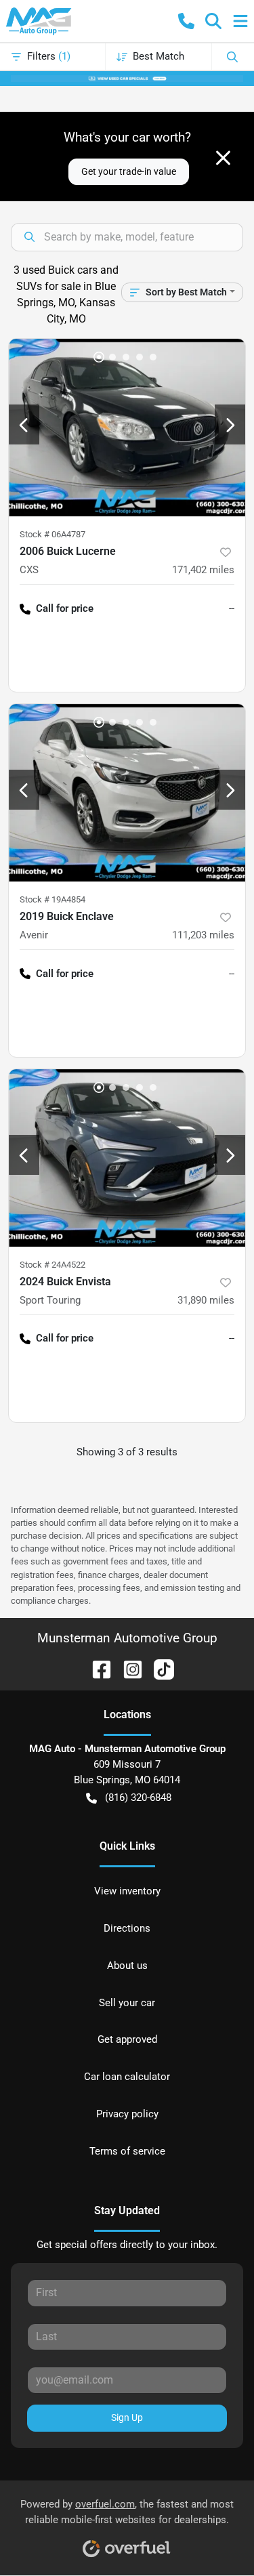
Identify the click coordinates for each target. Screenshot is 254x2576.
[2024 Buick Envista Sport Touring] (127, 1158)
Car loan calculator (127, 2077)
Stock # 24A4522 (52, 1265)
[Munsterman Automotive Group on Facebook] (96, 1668)
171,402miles (203, 570)
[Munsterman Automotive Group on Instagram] (127, 1668)
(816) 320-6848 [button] (138, 1798)
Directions (127, 1928)
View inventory (127, 1891)
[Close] (223, 158)
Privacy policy (127, 2114)
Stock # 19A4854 (52, 899)
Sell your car (127, 2003)
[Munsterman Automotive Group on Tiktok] (158, 1668)
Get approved (127, 2039)
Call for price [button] (65, 608)
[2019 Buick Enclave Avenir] (127, 793)
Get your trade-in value (129, 171)
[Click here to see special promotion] (127, 78)
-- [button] (232, 608)
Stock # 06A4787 (52, 534)
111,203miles (203, 935)
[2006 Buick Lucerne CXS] (127, 428)
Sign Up (127, 2417)
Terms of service (127, 2151)
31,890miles (206, 1300)
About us (127, 1966)
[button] (186, 21)
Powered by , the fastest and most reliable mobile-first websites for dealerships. (127, 2512)
